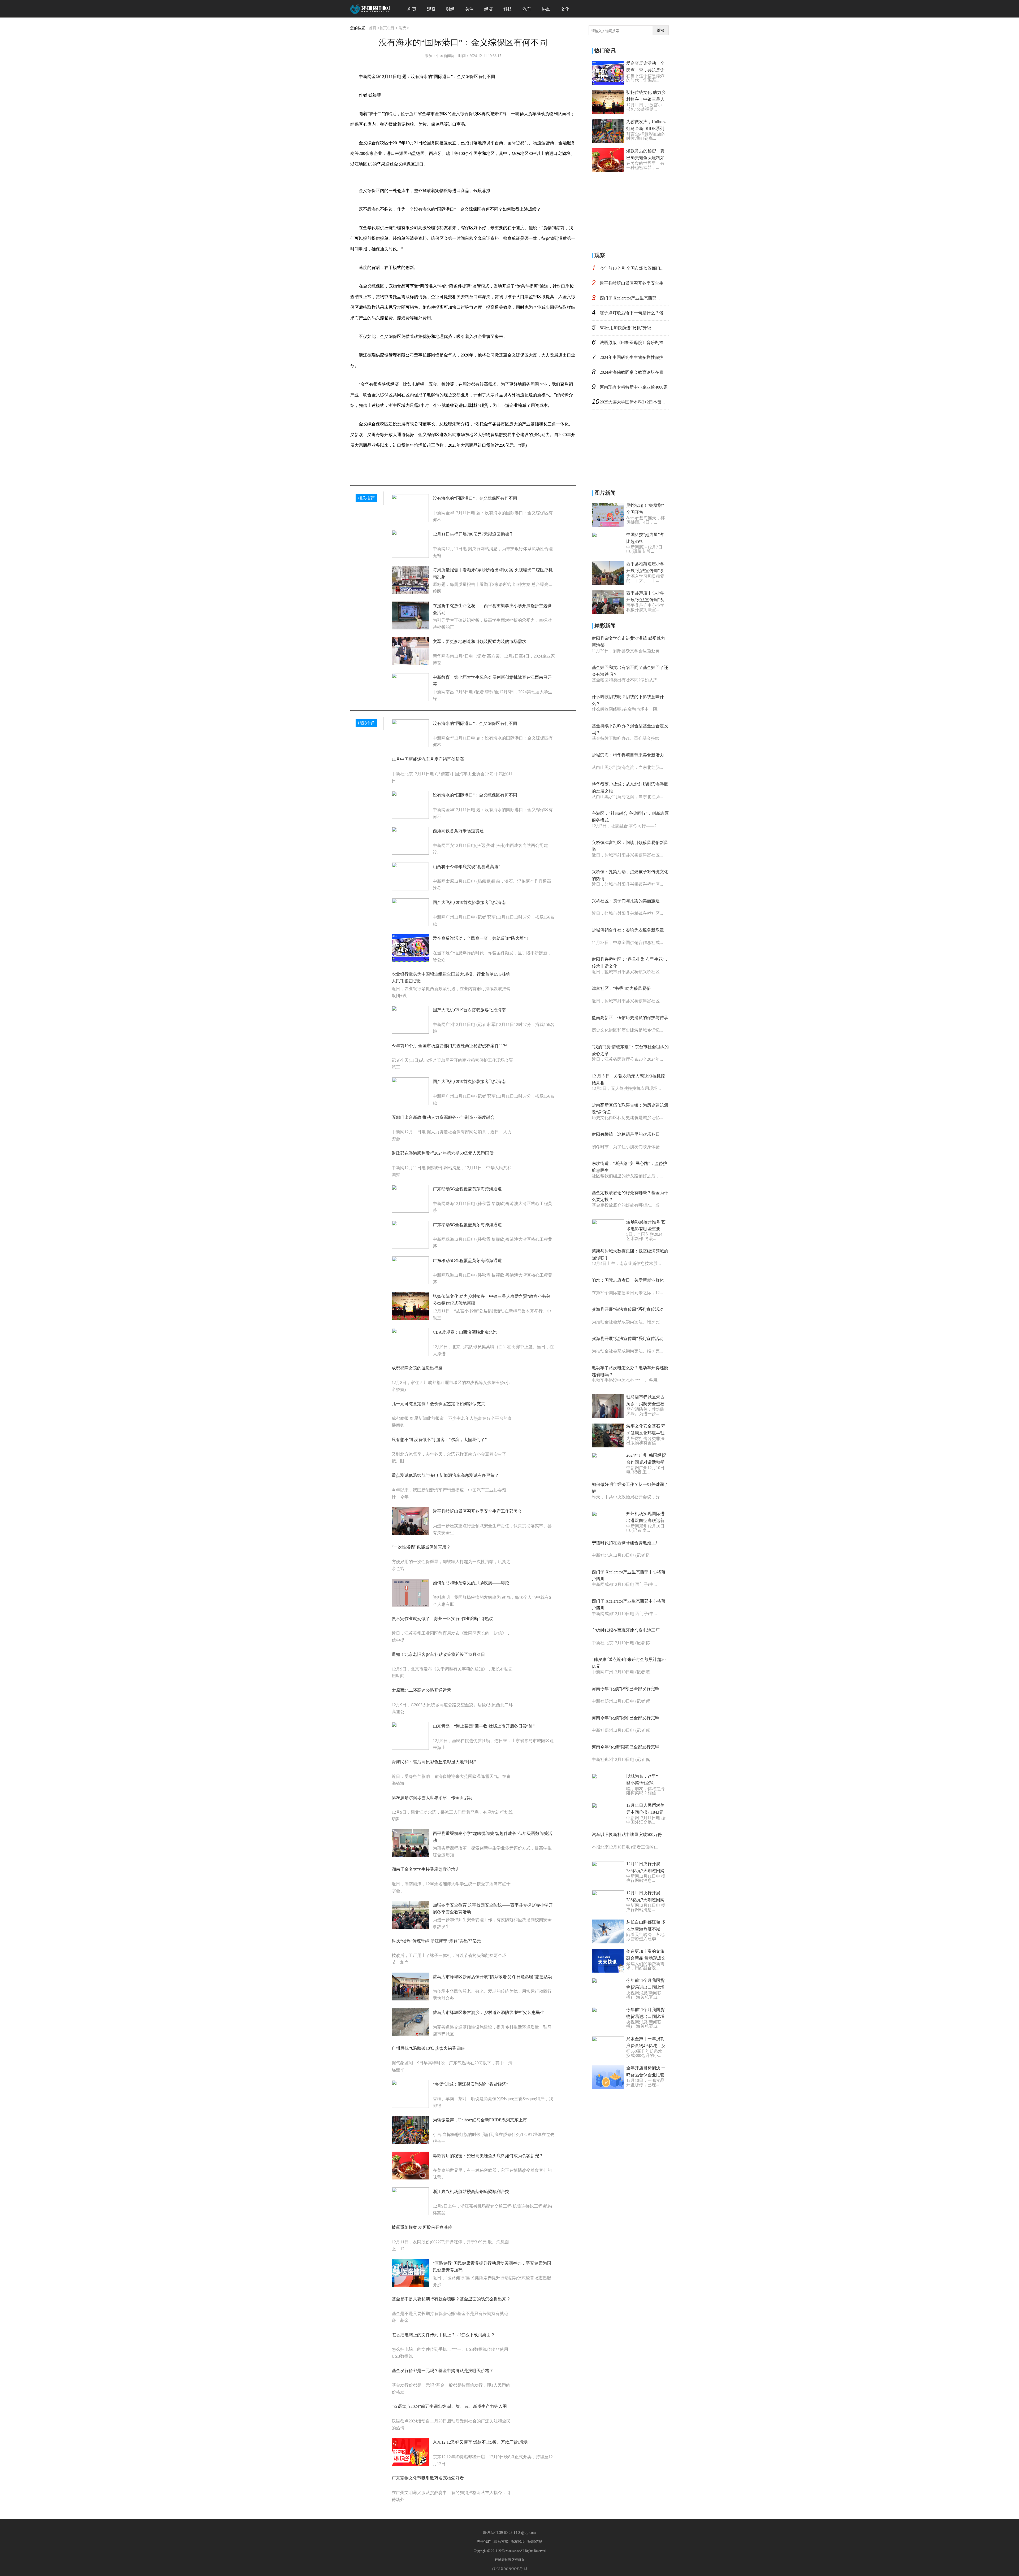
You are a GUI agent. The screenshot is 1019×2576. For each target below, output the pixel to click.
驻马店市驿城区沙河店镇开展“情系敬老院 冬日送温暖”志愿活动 (493, 1977)
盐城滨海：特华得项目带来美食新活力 (628, 755)
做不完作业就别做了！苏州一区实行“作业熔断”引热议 (442, 1619)
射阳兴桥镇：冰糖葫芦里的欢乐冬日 (626, 1134)
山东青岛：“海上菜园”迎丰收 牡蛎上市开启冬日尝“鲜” (484, 1726)
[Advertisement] (632, 211)
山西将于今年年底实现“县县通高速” (467, 867)
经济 (489, 9)
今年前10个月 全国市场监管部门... (632, 268)
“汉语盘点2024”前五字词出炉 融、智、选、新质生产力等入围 (449, 2406)
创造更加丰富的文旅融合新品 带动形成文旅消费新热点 (646, 1958)
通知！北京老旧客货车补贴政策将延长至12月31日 (438, 1654)
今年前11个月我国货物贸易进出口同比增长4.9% (645, 1987)
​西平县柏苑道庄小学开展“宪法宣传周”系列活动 (645, 571)
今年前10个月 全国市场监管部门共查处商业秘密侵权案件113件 (451, 1046)
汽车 (527, 9)
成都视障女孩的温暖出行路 (417, 1368)
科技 (508, 9)
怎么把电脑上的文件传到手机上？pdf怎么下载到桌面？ (443, 2335)
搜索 (660, 30)
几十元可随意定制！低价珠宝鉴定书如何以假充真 (438, 1404)
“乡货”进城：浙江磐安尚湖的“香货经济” (470, 2084)
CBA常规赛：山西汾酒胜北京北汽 (465, 1332)
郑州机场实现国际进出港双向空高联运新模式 (645, 1520)
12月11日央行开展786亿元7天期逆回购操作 (473, 534)
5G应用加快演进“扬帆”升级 (625, 328)
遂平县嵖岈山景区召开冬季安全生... (633, 283)
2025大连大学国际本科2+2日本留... (632, 402)
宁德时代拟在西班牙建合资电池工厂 (626, 1543)
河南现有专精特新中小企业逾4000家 (634, 387)
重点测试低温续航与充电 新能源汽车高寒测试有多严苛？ (445, 1475)
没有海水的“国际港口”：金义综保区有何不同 (475, 498)
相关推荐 (366, 498)
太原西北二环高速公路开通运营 (421, 1690)
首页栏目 (387, 28)
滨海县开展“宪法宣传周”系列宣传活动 (628, 1309)
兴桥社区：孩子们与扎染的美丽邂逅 (626, 901)
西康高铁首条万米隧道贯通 (458, 831)
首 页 (412, 9)
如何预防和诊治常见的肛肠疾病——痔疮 (471, 1583)
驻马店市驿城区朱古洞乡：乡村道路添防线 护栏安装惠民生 (489, 2013)
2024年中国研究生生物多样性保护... (633, 357)
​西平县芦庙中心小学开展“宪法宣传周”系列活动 (645, 600)
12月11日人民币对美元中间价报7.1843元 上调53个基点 (645, 1812)
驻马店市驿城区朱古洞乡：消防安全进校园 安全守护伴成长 (645, 1404)
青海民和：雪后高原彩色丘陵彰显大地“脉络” (434, 1762)
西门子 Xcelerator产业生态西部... (630, 298)
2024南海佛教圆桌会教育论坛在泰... (633, 372)
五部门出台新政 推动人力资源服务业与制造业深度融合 (443, 1117)
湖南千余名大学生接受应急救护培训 (426, 1869)
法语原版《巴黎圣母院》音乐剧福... (633, 343)
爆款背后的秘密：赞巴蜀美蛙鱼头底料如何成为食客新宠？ (488, 2156)
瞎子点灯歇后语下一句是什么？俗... (633, 313)
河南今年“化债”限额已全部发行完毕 (625, 1689)
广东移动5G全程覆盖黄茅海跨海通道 (467, 1189)
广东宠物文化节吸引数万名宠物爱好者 (428, 2478)
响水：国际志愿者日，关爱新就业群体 (628, 1280)
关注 (469, 9)
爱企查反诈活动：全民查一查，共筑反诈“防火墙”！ (481, 938)
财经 (450, 9)
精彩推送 (366, 723)
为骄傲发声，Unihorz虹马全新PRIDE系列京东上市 (480, 2120)
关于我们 (484, 2542)
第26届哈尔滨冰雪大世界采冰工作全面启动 (432, 1798)
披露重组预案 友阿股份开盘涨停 (422, 2227)
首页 (373, 28)
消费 (402, 28)
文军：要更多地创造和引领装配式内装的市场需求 (480, 641)
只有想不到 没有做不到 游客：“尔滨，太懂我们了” (439, 1440)
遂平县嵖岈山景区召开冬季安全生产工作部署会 (477, 1511)
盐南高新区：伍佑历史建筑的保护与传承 (630, 1018)
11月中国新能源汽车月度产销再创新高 (428, 759)
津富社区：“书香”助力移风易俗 (621, 988)
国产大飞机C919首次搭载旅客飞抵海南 (469, 902)
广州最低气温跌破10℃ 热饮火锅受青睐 (428, 2048)
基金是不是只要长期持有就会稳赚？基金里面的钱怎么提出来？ (451, 2299)
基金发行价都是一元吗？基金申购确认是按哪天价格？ (443, 2371)
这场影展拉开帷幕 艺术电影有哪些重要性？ (646, 1229)
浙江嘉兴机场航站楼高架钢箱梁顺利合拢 (471, 2192)
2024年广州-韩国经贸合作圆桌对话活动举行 (646, 1462)
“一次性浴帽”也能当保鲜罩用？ (421, 1547)
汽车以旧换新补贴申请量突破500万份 (627, 1835)
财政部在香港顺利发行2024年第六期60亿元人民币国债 (443, 1153)
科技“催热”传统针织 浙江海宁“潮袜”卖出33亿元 (436, 1941)
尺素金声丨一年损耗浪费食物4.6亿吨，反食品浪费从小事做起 (646, 2046)
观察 (431, 9)
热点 (546, 9)
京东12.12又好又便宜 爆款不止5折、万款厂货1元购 (481, 2442)
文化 (565, 9)
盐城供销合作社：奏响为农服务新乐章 (628, 930)
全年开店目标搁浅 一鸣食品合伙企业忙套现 (646, 2075)
